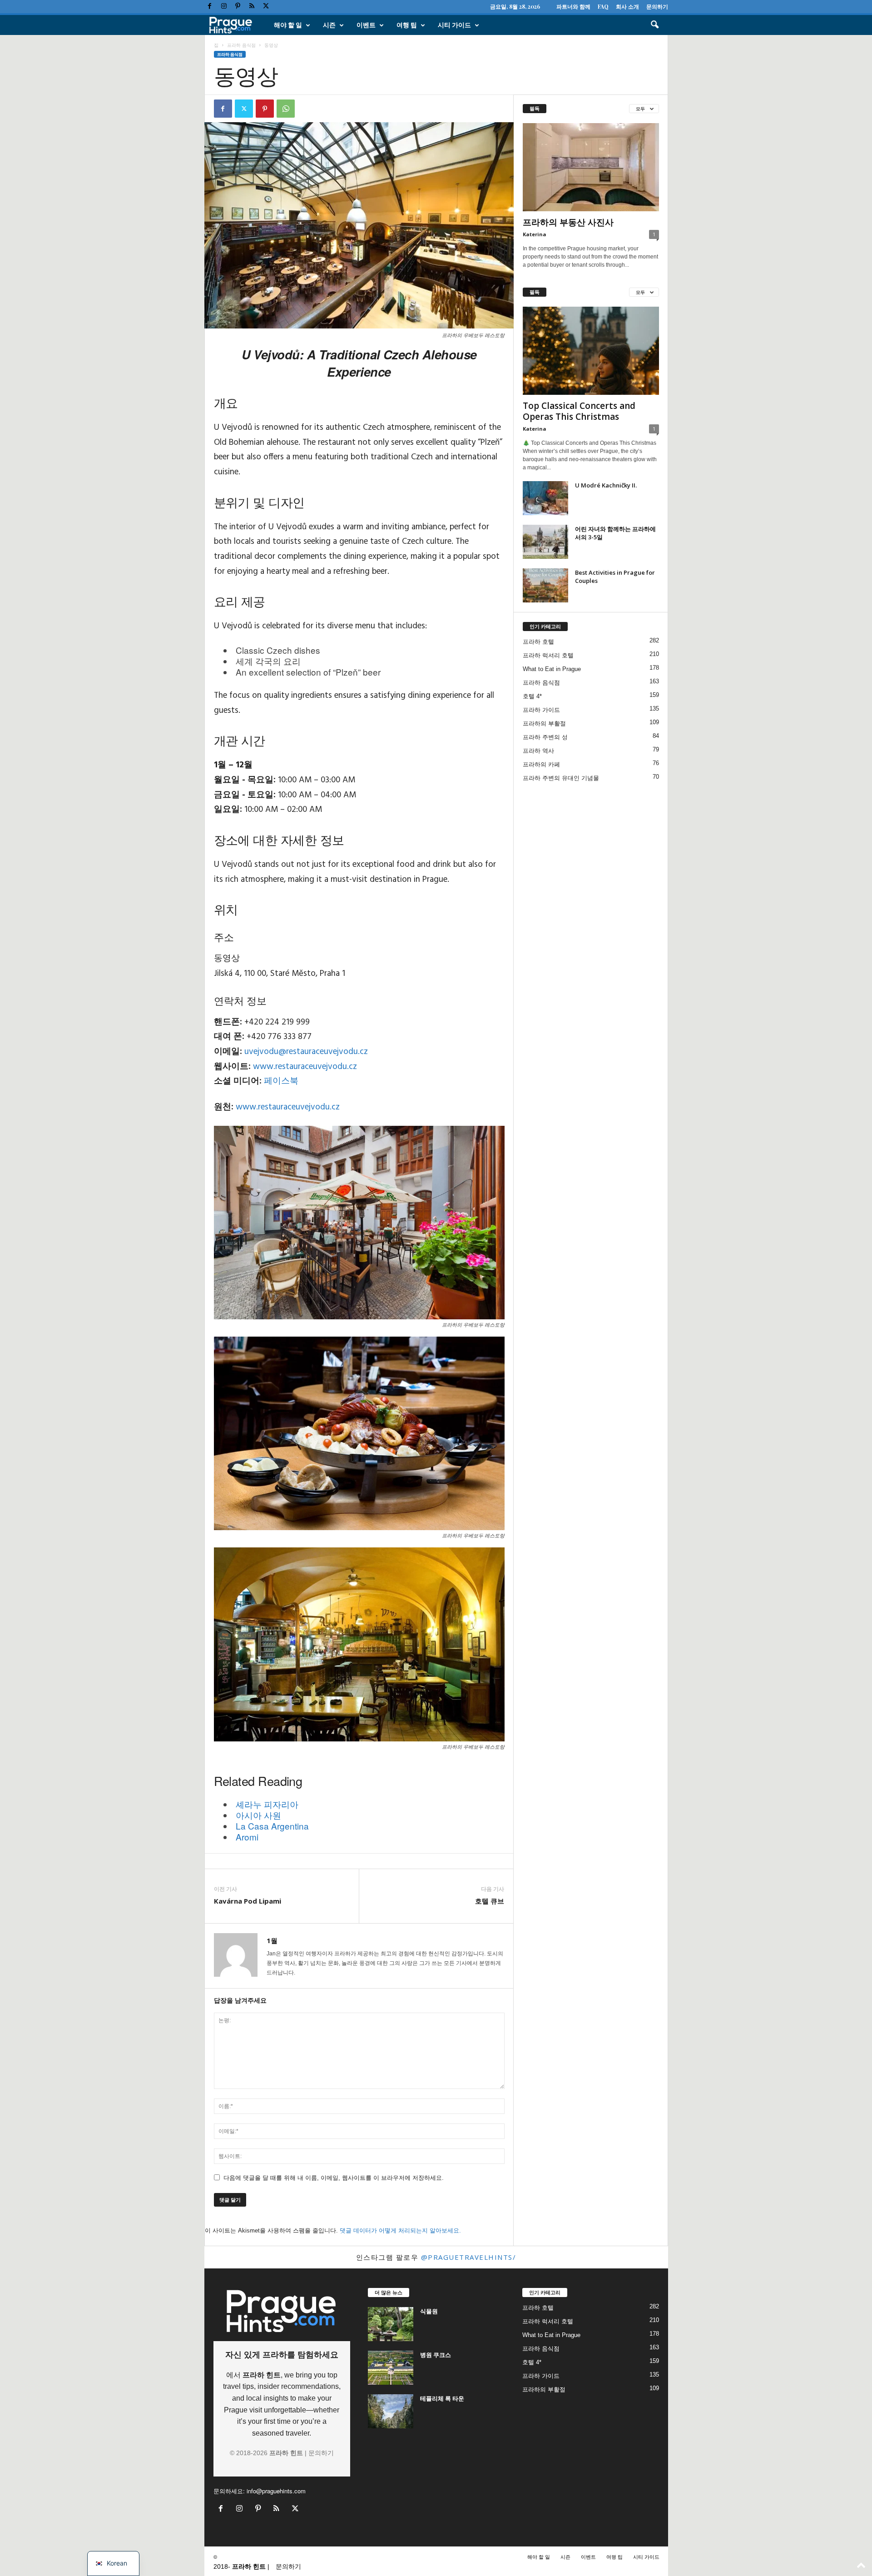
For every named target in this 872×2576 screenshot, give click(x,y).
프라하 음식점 (241, 45)
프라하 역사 (538, 751)
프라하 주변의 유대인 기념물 (561, 778)
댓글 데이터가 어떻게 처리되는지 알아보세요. (400, 2230)
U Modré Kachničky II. (606, 485)
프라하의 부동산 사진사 (568, 222)
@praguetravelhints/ (469, 2257)
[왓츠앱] (286, 109)
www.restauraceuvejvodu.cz (305, 1067)
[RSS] (252, 7)
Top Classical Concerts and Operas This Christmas (579, 411)
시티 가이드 (454, 25)
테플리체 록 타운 (442, 2398)
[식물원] (391, 2324)
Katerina (535, 234)
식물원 (429, 2311)
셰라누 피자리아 (267, 1804)
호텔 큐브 (490, 1901)
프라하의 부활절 (544, 724)
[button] (654, 25)
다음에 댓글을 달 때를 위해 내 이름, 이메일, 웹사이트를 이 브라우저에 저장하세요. (334, 2178)
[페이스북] (210, 7)
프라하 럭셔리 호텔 (548, 655)
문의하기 (657, 6)
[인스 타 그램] (224, 7)
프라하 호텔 (538, 642)
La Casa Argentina (272, 1826)
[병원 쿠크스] (391, 2368)
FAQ (603, 6)
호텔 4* (532, 696)
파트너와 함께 (573, 6)
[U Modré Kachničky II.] (545, 498)
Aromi (247, 1837)
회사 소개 (627, 6)
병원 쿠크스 (436, 2355)
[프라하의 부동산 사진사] (591, 167)
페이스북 (281, 1081)
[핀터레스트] (238, 7)
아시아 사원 (258, 1815)
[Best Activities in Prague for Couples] (545, 585)
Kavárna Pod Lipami (248, 1901)
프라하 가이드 (541, 710)
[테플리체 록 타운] (391, 2411)
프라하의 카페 (541, 764)
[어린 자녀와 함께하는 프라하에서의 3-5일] (545, 542)
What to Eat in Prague (552, 669)
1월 (272, 1940)
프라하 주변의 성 (545, 737)
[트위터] (266, 7)
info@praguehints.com (276, 2491)
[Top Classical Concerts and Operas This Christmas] (591, 351)
